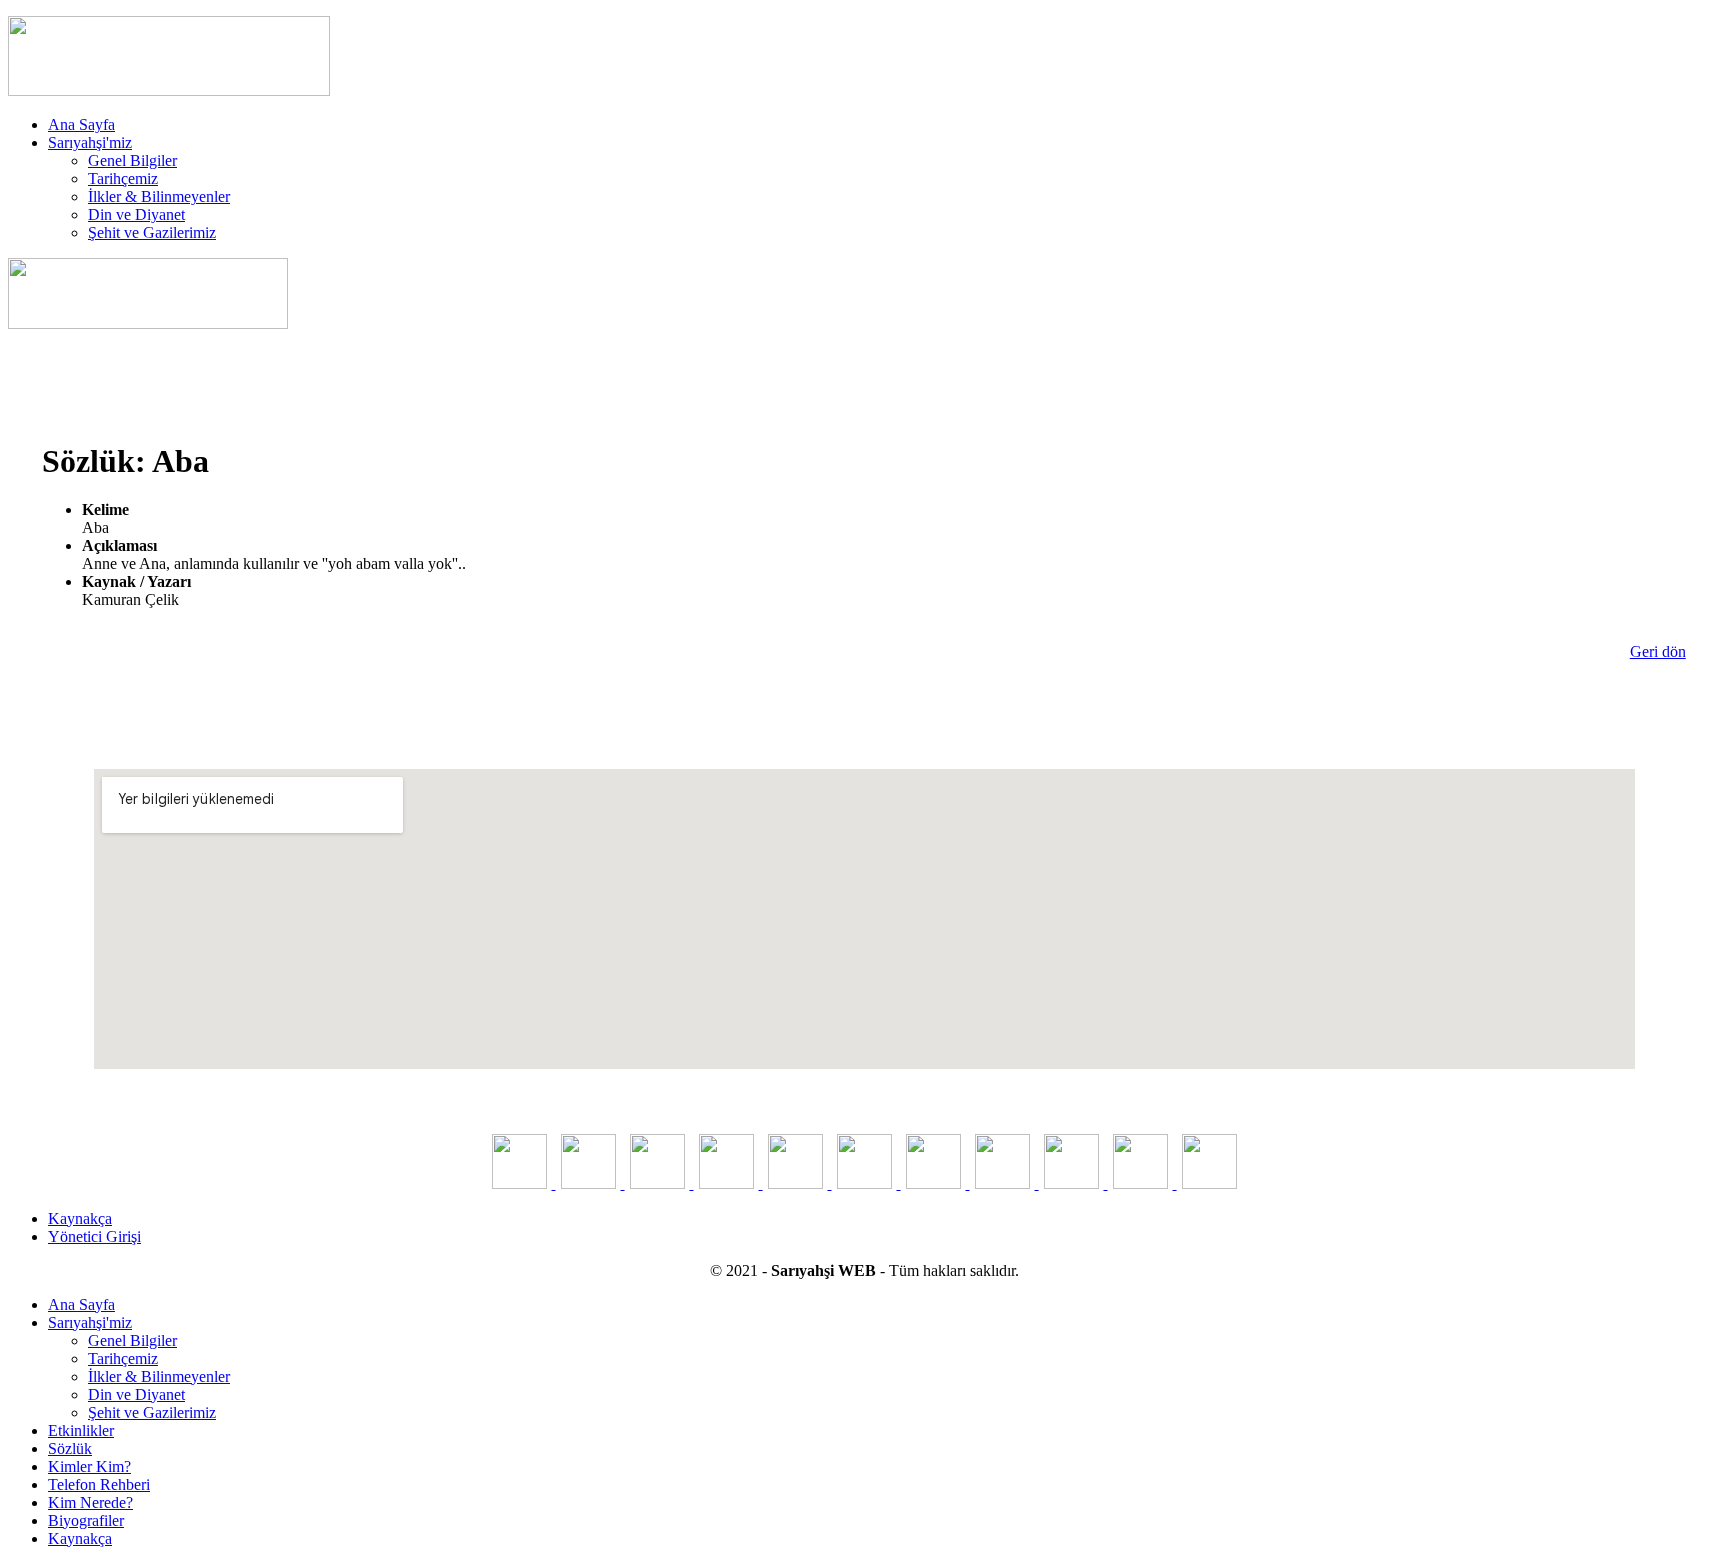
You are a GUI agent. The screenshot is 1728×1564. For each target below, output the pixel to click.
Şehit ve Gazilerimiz (152, 232)
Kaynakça (80, 1218)
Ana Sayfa (81, 124)
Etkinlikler (81, 1430)
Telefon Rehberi (99, 1484)
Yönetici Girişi (94, 1236)
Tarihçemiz (123, 178)
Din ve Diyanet (136, 214)
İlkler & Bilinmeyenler (159, 196)
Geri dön (1658, 651)
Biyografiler (86, 1520)
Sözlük (70, 1448)
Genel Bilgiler (132, 160)
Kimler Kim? (89, 1466)
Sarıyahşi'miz (90, 142)
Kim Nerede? (90, 1502)
